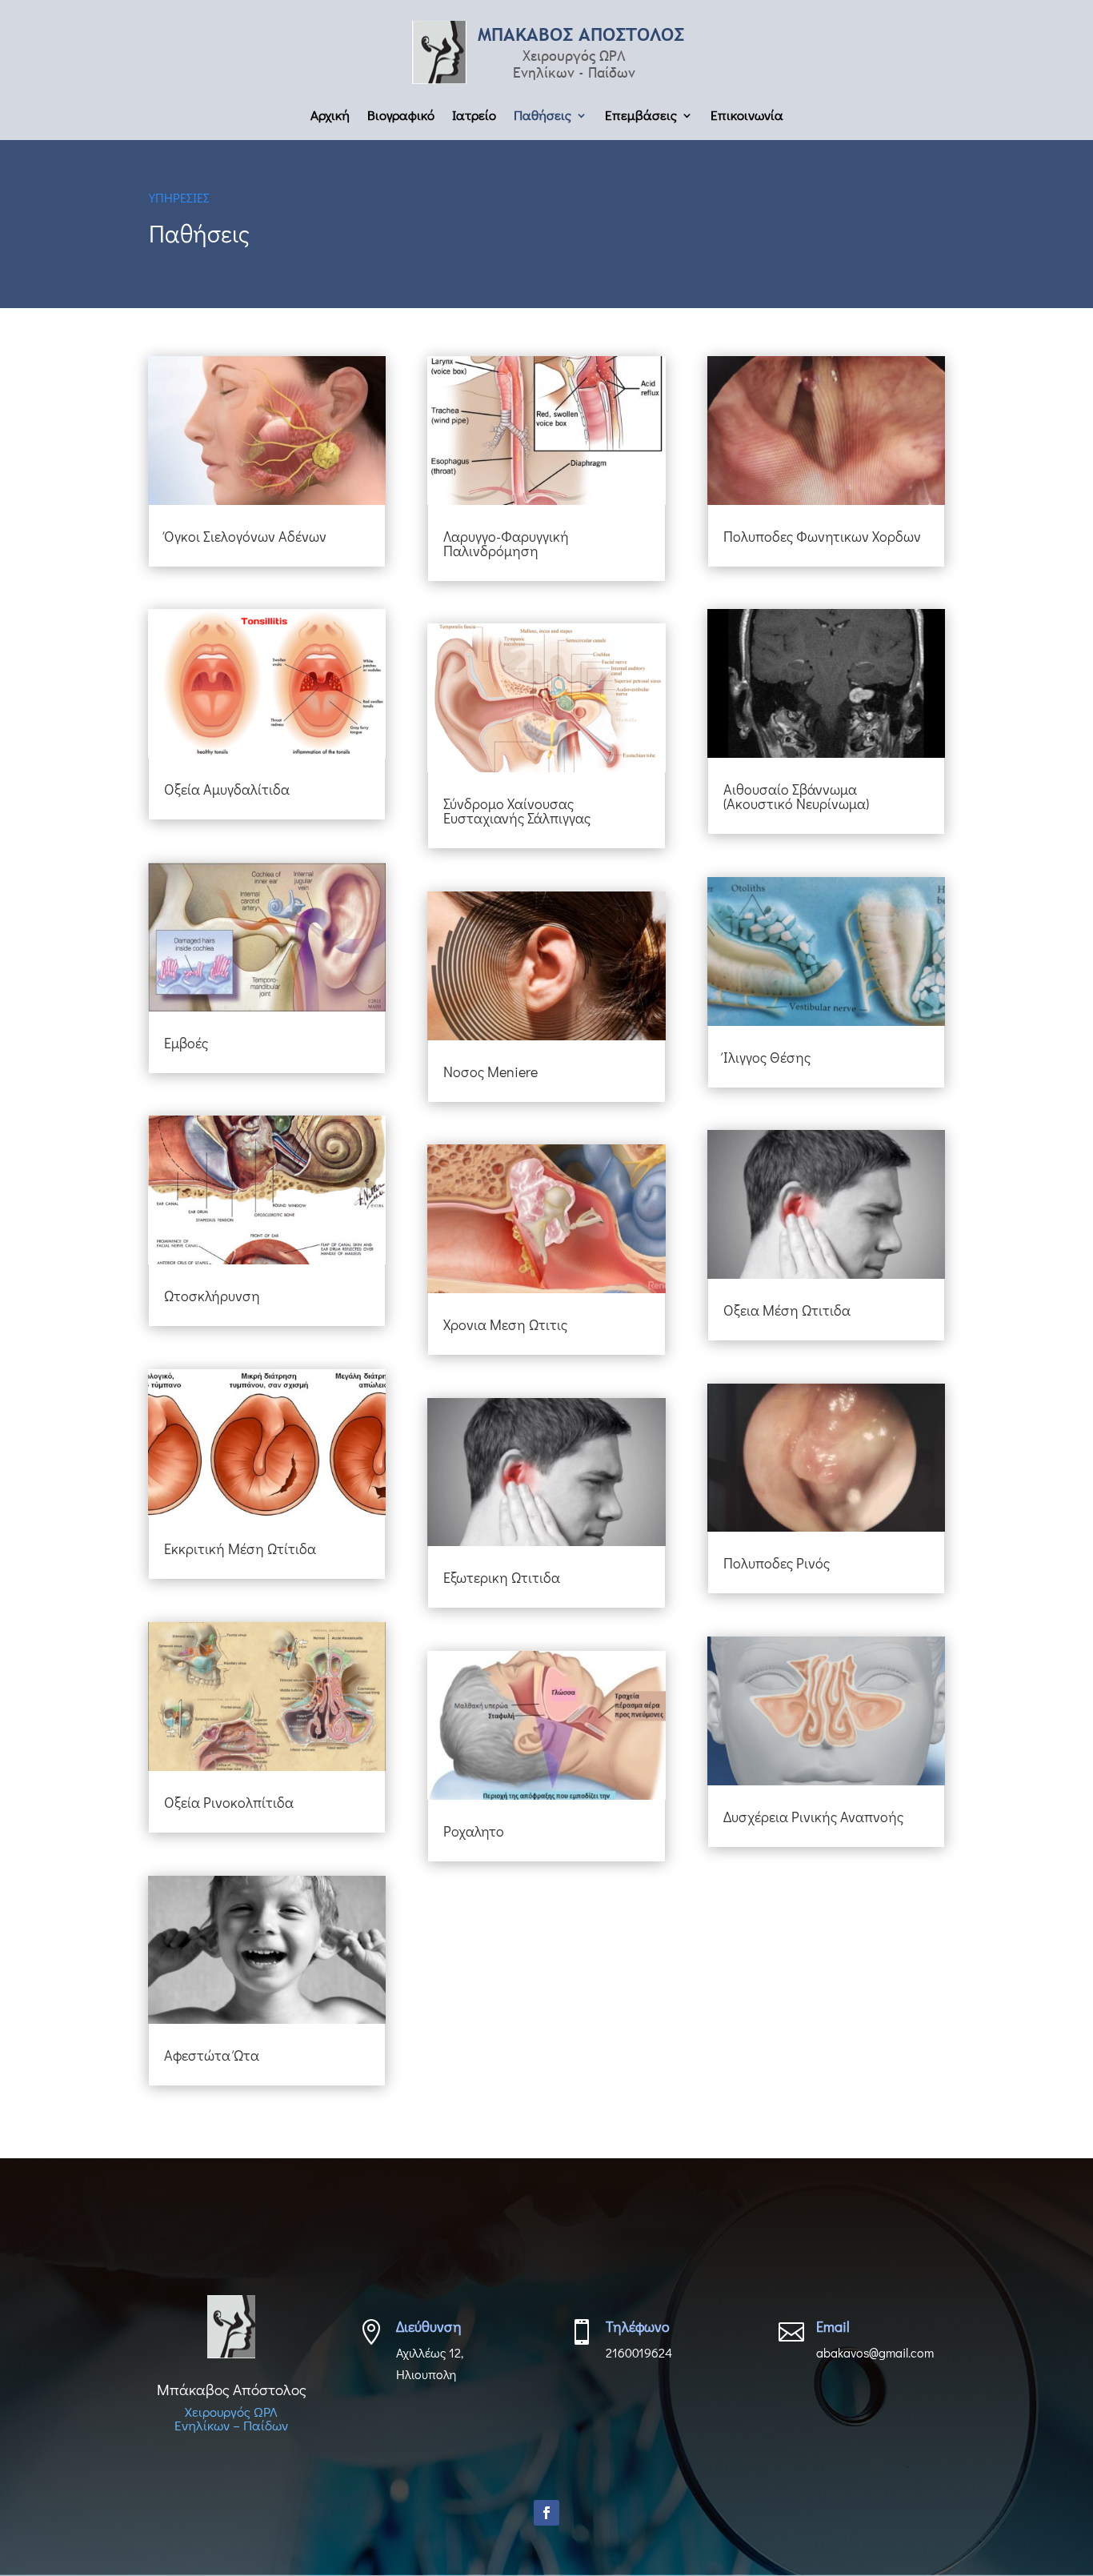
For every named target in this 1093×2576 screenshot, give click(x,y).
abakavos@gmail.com (875, 2352)
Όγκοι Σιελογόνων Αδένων (245, 536)
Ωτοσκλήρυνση (212, 1296)
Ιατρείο (474, 117)
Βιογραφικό (401, 117)
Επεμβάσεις (641, 117)
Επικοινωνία (747, 117)
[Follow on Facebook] (546, 2513)
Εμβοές (186, 1043)
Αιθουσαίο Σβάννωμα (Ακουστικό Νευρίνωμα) (796, 796)
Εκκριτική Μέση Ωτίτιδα (240, 1548)
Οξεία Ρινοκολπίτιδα (229, 1802)
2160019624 (639, 2352)
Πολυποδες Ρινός (777, 1563)
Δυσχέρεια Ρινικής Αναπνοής (813, 1817)
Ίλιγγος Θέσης (767, 1057)
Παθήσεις (542, 117)
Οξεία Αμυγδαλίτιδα (227, 789)
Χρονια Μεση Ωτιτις (505, 1324)
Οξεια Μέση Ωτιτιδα (787, 1310)
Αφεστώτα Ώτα (212, 2055)
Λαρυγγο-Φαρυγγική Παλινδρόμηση (506, 543)
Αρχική (330, 117)
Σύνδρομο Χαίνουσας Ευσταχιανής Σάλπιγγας (517, 811)
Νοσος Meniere (490, 1072)
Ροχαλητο (474, 1831)
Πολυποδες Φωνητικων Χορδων (822, 536)
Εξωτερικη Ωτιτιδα (502, 1577)
